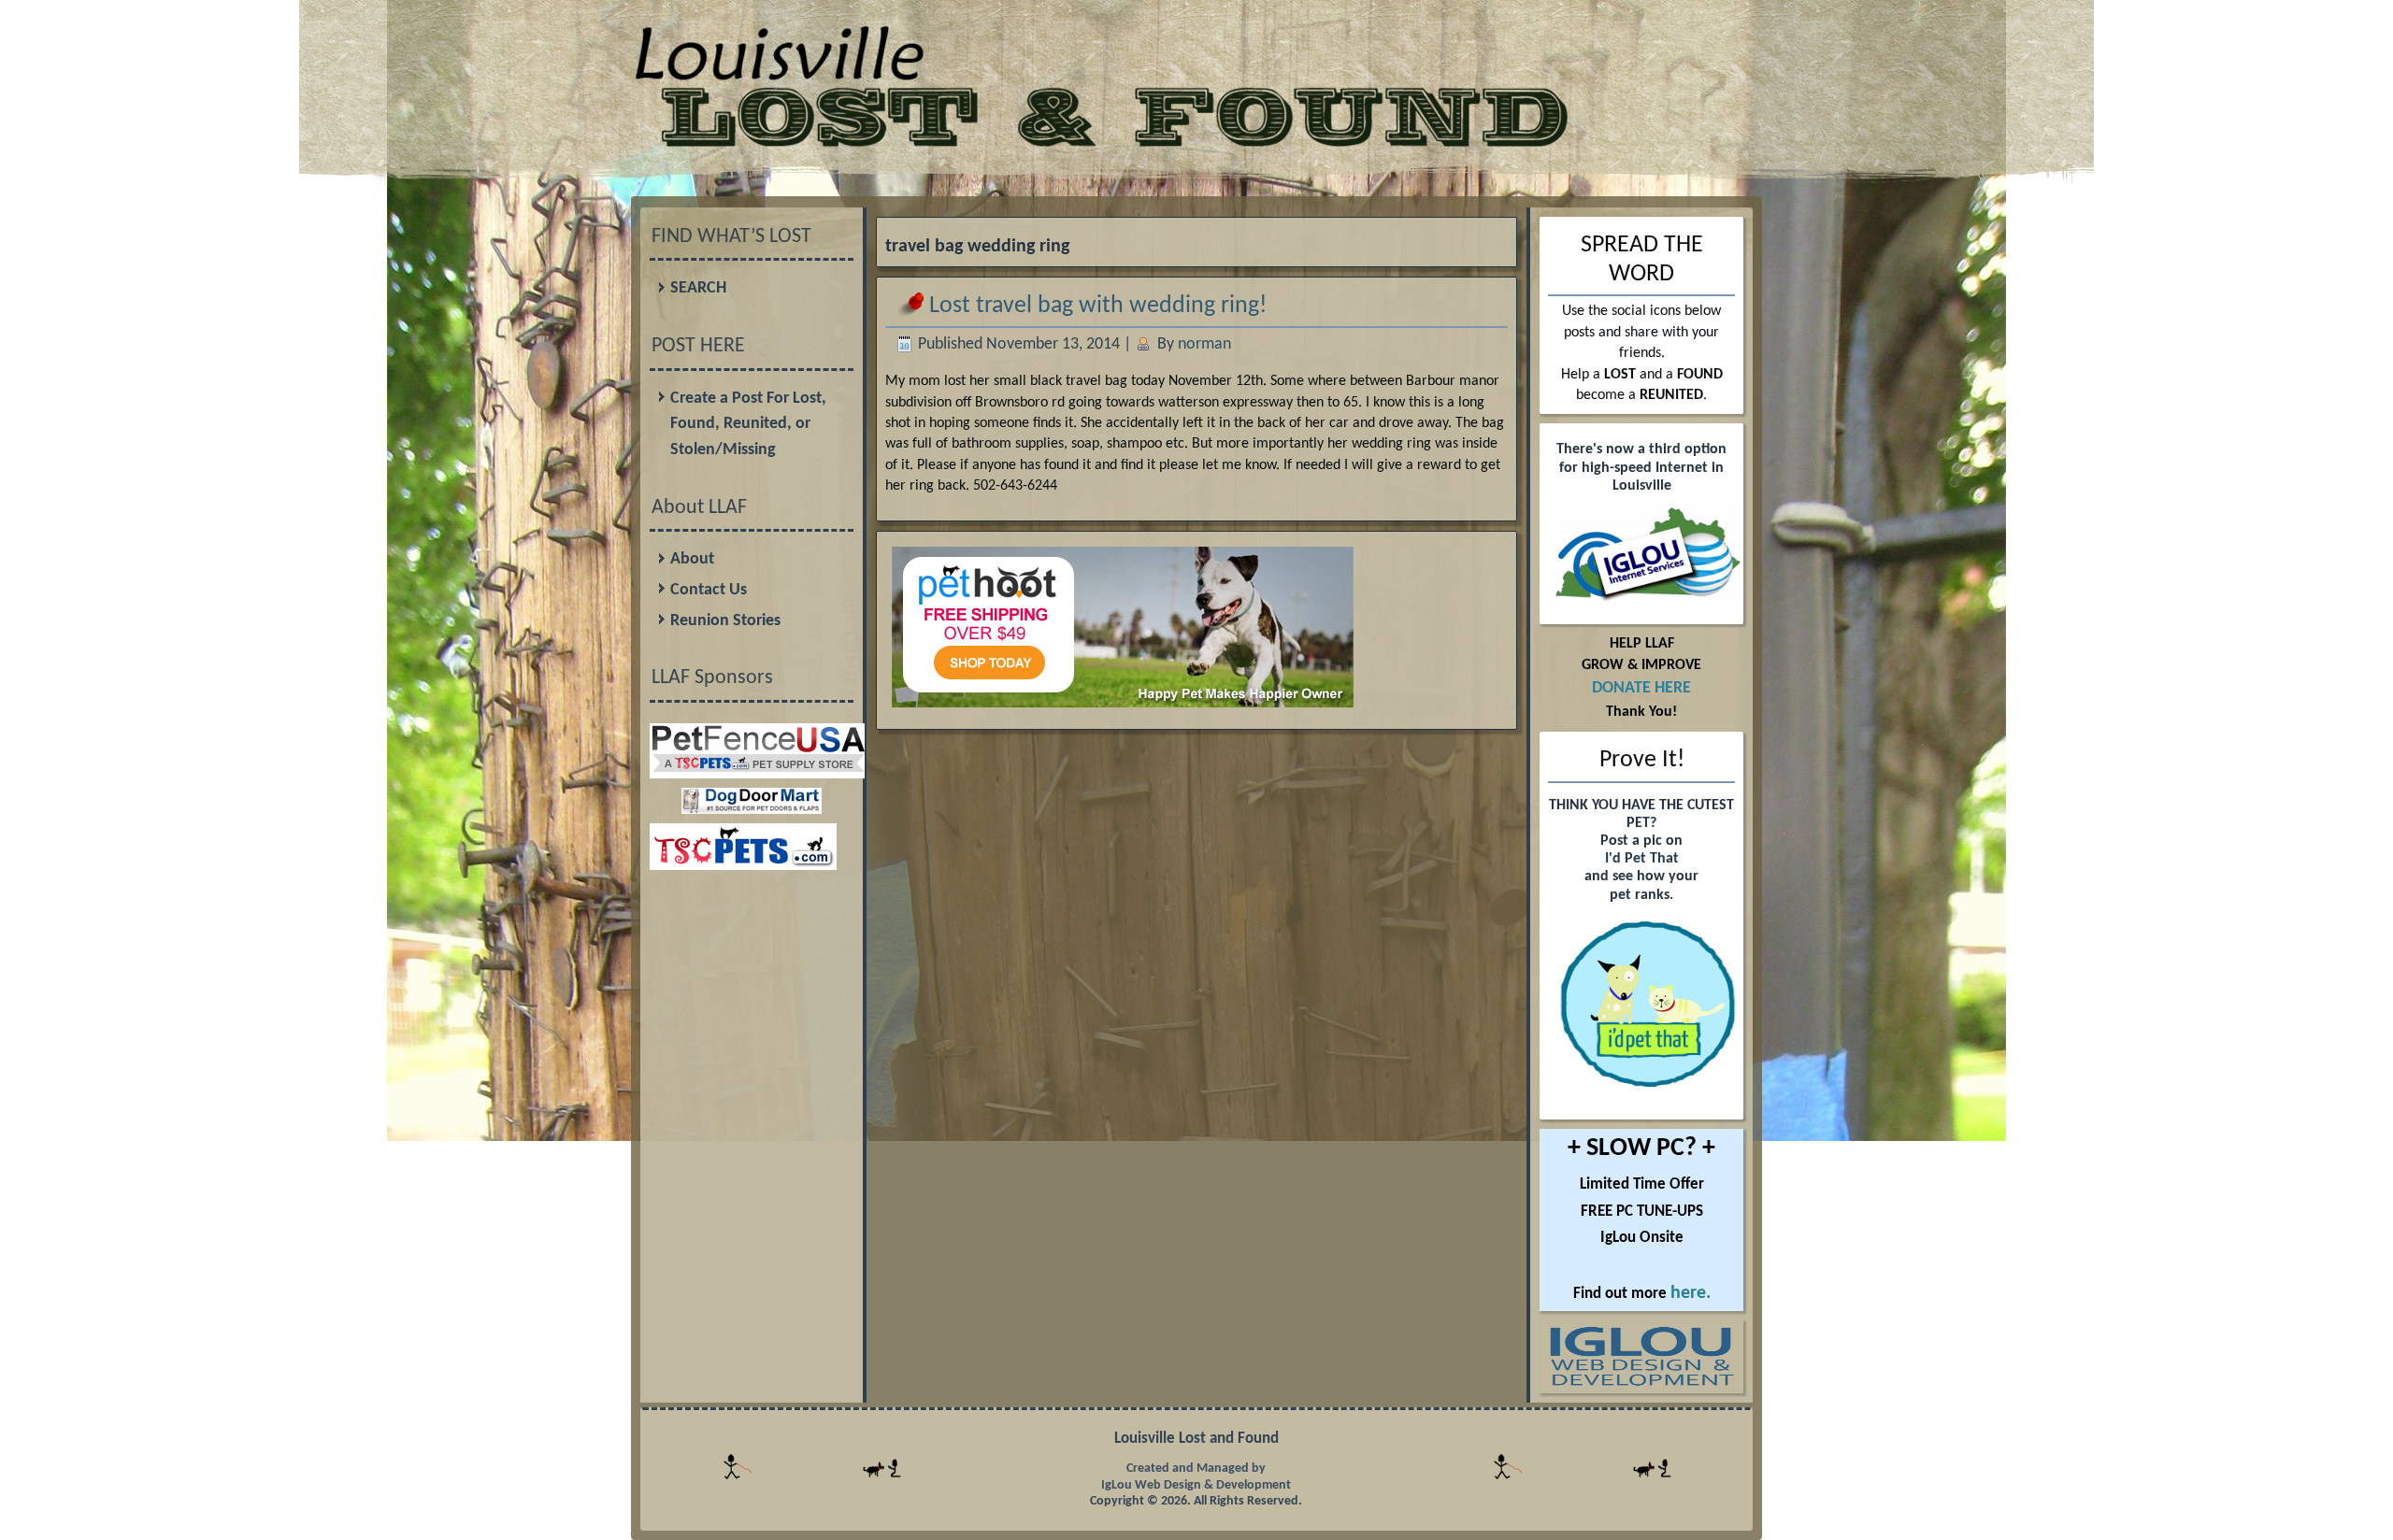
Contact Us (709, 590)
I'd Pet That (1642, 859)
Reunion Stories (725, 621)
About (692, 559)
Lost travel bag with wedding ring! (1098, 306)
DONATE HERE (1641, 688)
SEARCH (698, 288)
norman (1204, 344)
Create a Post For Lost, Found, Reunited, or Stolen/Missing (748, 424)
